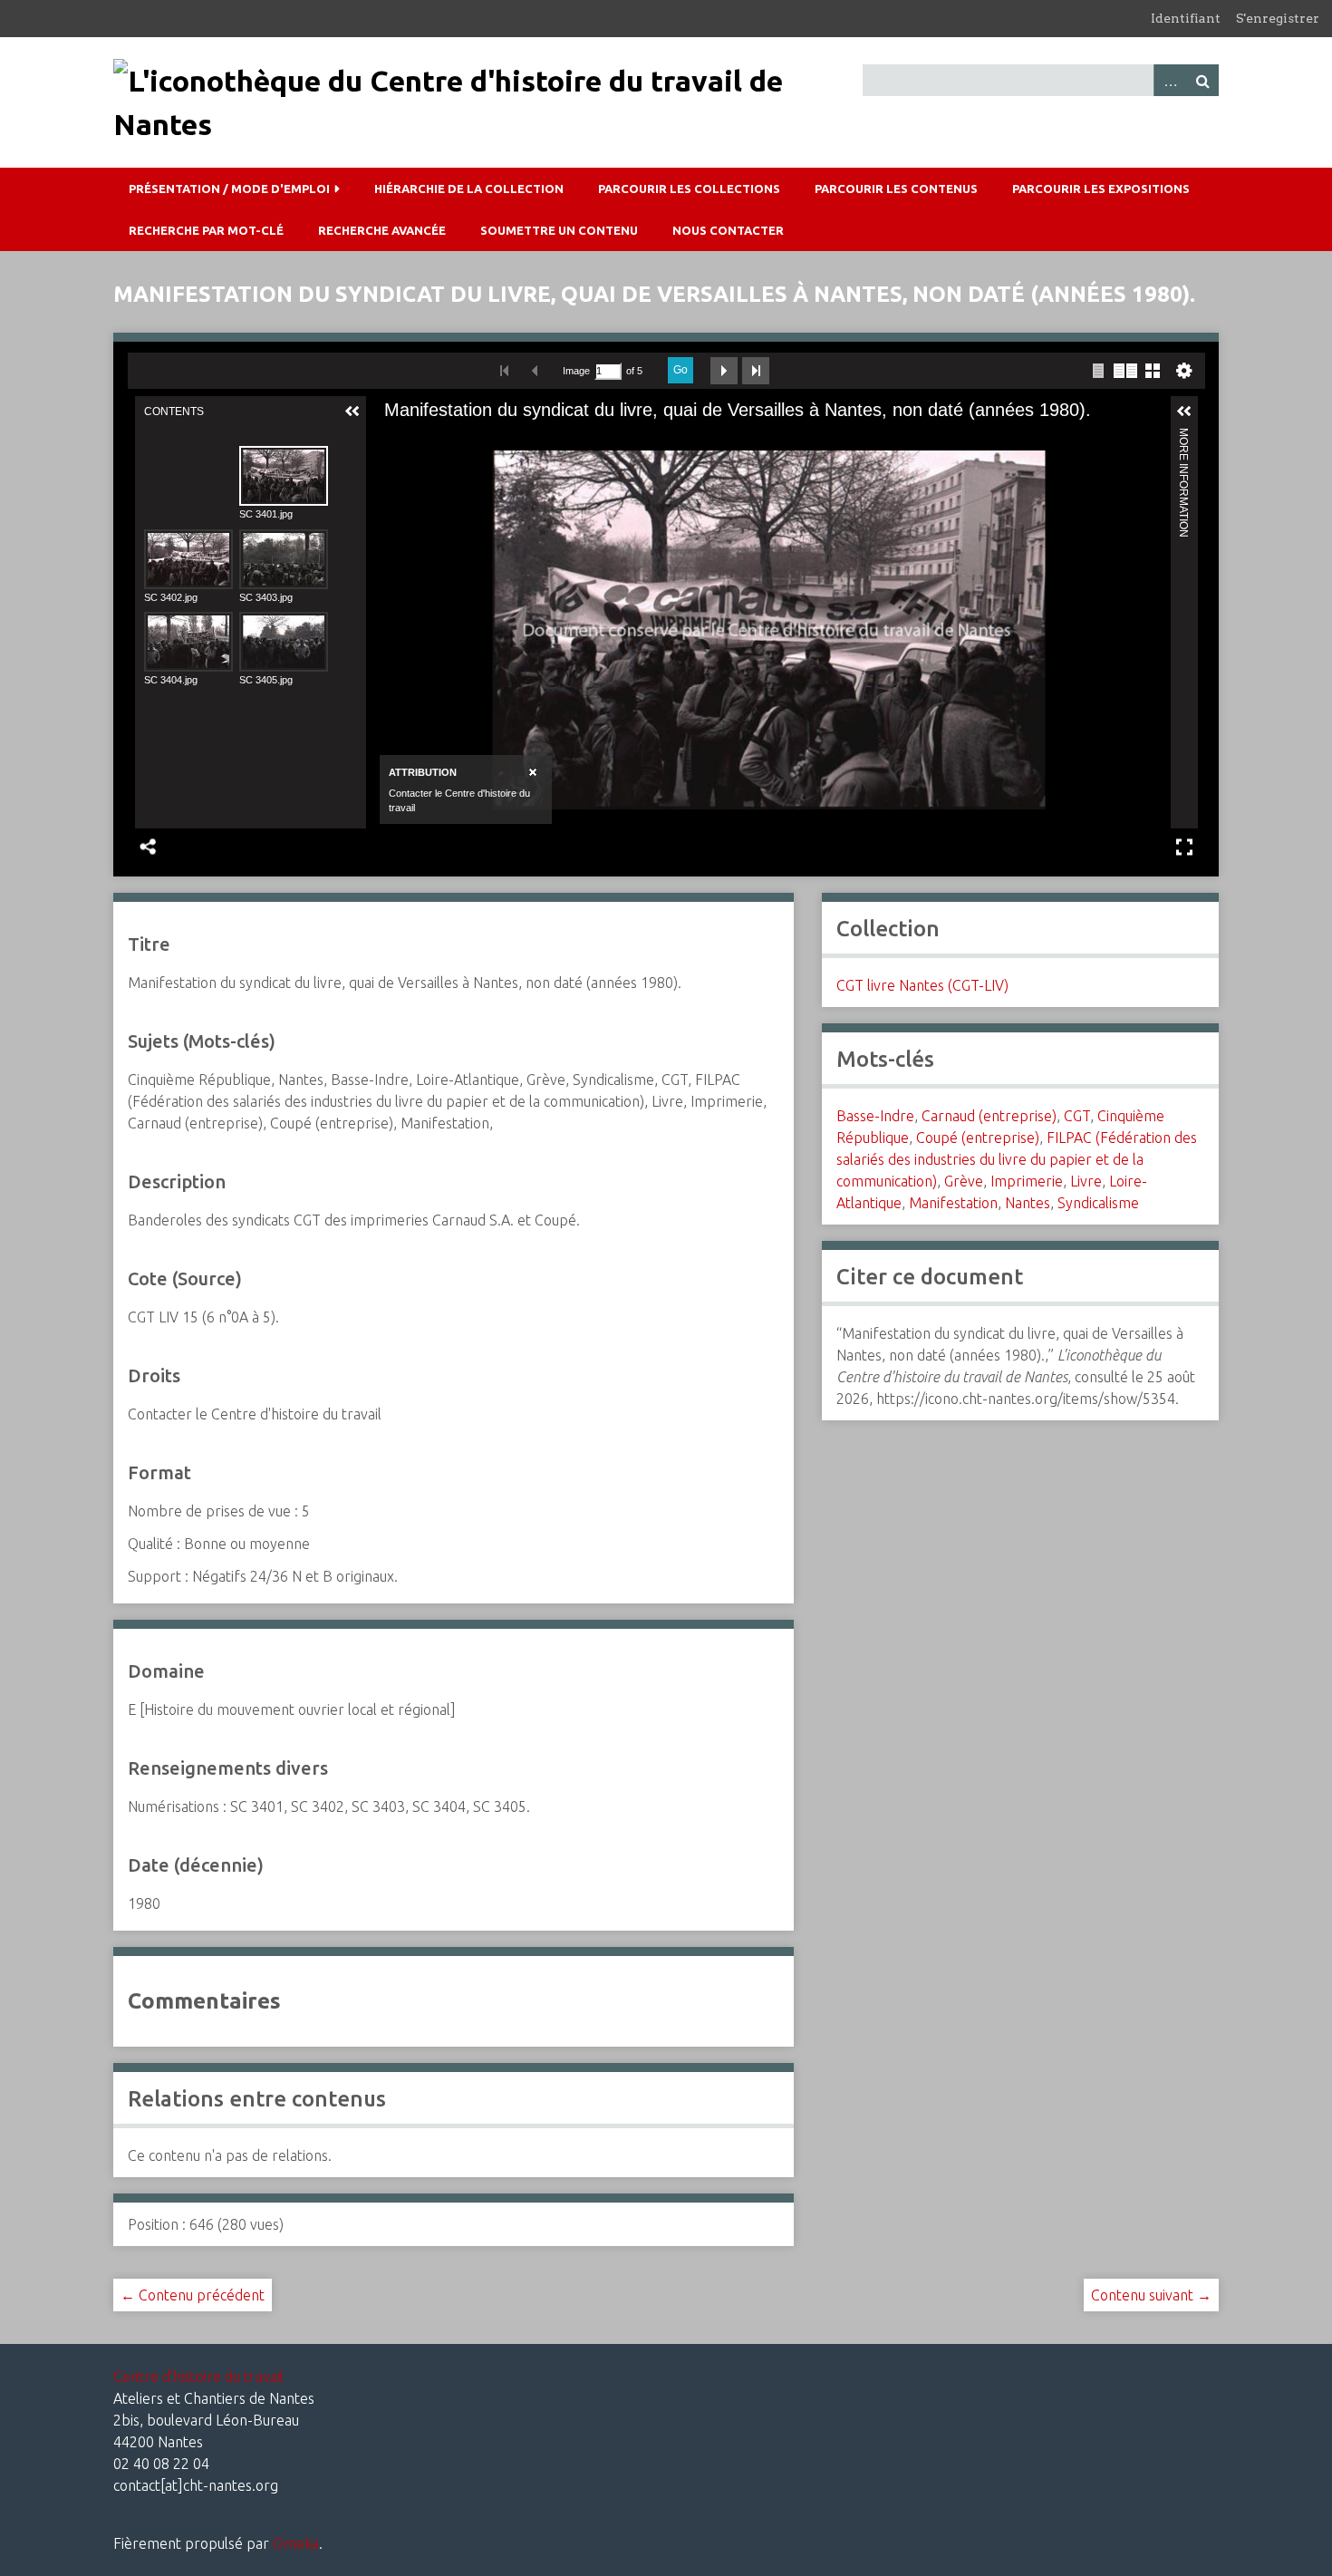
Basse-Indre (875, 1116)
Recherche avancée (382, 230)
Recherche (1202, 80)
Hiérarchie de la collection (469, 189)
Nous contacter (728, 230)
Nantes (1028, 1203)
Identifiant (1186, 18)
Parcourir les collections (689, 189)
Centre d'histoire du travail (198, 2377)
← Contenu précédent (193, 2295)
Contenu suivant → (1151, 2295)
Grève (964, 1181)
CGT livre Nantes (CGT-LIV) (922, 985)
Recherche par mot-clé (206, 230)
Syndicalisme (1098, 1203)
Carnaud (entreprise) (989, 1116)
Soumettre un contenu (559, 230)
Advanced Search (1170, 80)
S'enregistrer (1278, 18)
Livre (1086, 1181)
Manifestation (953, 1203)
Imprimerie (1027, 1181)
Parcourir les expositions (1101, 189)
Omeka (296, 2543)
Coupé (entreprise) (978, 1138)
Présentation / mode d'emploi (229, 189)
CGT (1077, 1116)
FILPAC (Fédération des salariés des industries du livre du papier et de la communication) (1017, 1159)
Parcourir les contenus (896, 189)
